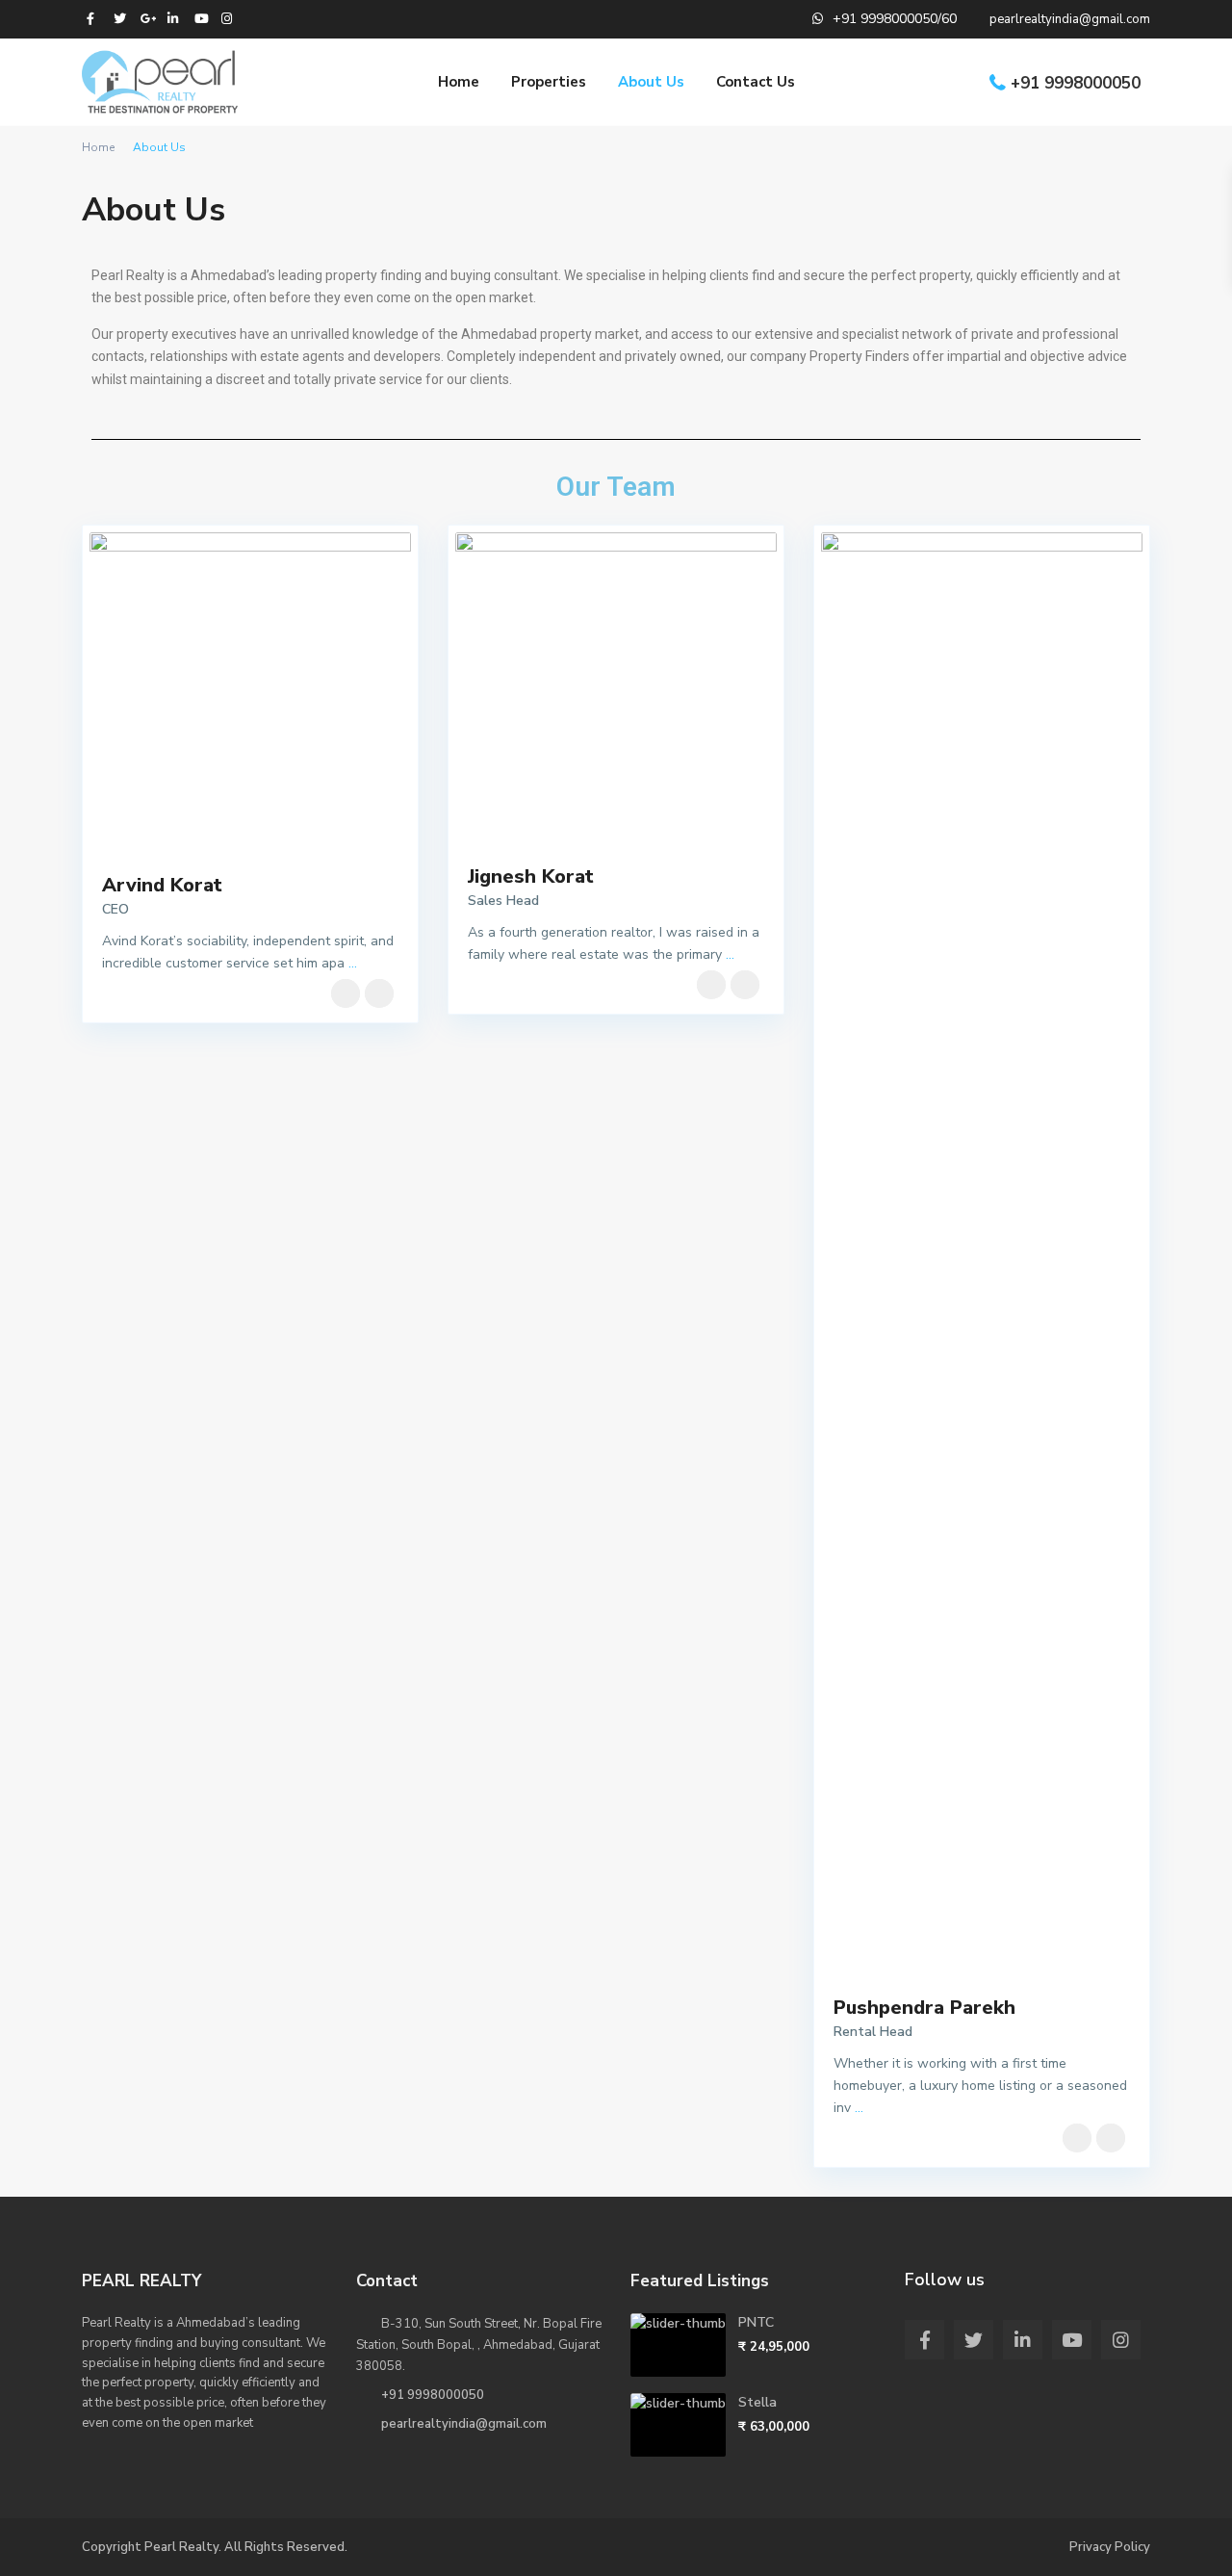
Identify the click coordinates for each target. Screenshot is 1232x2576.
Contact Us (756, 82)
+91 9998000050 (1076, 83)
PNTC (756, 2322)
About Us (651, 82)
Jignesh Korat (531, 876)
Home (459, 82)
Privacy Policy (1110, 2547)
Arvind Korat (162, 885)
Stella (757, 2402)
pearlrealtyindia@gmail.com (464, 2424)
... (353, 963)
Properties (549, 82)
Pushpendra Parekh (924, 2008)
